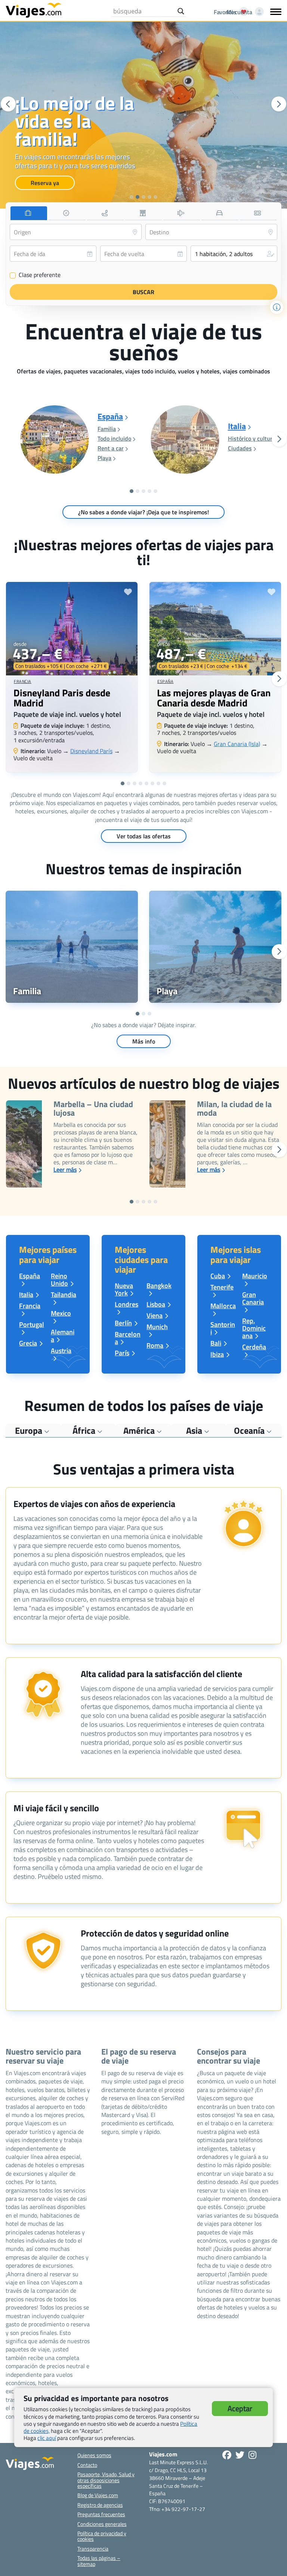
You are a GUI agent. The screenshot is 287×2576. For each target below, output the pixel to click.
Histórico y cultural (252, 438)
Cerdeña (254, 1347)
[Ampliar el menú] (276, 12)
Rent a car (111, 448)
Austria (61, 1351)
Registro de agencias (100, 2505)
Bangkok (159, 1286)
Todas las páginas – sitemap (99, 2561)
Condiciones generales (102, 2524)
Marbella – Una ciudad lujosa (93, 1109)
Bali (216, 1343)
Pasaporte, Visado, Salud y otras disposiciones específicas (106, 2480)
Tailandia (64, 1295)
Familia (107, 429)
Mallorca (223, 1306)
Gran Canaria (253, 1298)
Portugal (32, 1324)
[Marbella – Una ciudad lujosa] (24, 1144)
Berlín (123, 1323)
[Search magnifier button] (181, 11)
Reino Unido (59, 1280)
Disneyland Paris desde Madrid (62, 698)
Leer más (65, 1170)
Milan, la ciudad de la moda (234, 1109)
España (110, 417)
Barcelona (128, 1338)
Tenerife (222, 1287)
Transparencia (93, 2549)
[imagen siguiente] (279, 104)
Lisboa (156, 1304)
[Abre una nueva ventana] (72, 947)
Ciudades (240, 448)
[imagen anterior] (8, 104)
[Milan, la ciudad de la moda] (167, 1144)
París (122, 1353)
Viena (155, 1315)
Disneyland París (91, 751)
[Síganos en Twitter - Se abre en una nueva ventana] (240, 2455)
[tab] (29, 213)
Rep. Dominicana (254, 1328)
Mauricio (255, 1276)
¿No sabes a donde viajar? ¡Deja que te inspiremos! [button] (143, 512)
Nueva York (124, 1289)
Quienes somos (94, 2455)
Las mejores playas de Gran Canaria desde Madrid (214, 698)
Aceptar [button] (240, 2408)
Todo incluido (114, 438)
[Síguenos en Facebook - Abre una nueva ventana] (227, 2455)
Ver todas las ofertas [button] (144, 836)
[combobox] (76, 232)
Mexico (61, 1313)
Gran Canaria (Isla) (237, 744)
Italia (237, 426)
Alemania (63, 1336)
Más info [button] (144, 1041)
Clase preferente (35, 275)
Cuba (218, 1276)
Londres (126, 1304)
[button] (132, 197)
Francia (23, 681)
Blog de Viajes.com (98, 2495)
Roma (155, 1345)
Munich (157, 1327)
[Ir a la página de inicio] (34, 10)
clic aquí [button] (47, 2438)
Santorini (223, 1328)
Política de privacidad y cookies (102, 2536)
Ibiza (217, 1354)
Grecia (28, 1343)
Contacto (87, 2465)
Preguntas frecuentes (101, 2514)
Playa (104, 458)
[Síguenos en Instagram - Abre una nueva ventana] (252, 2455)
